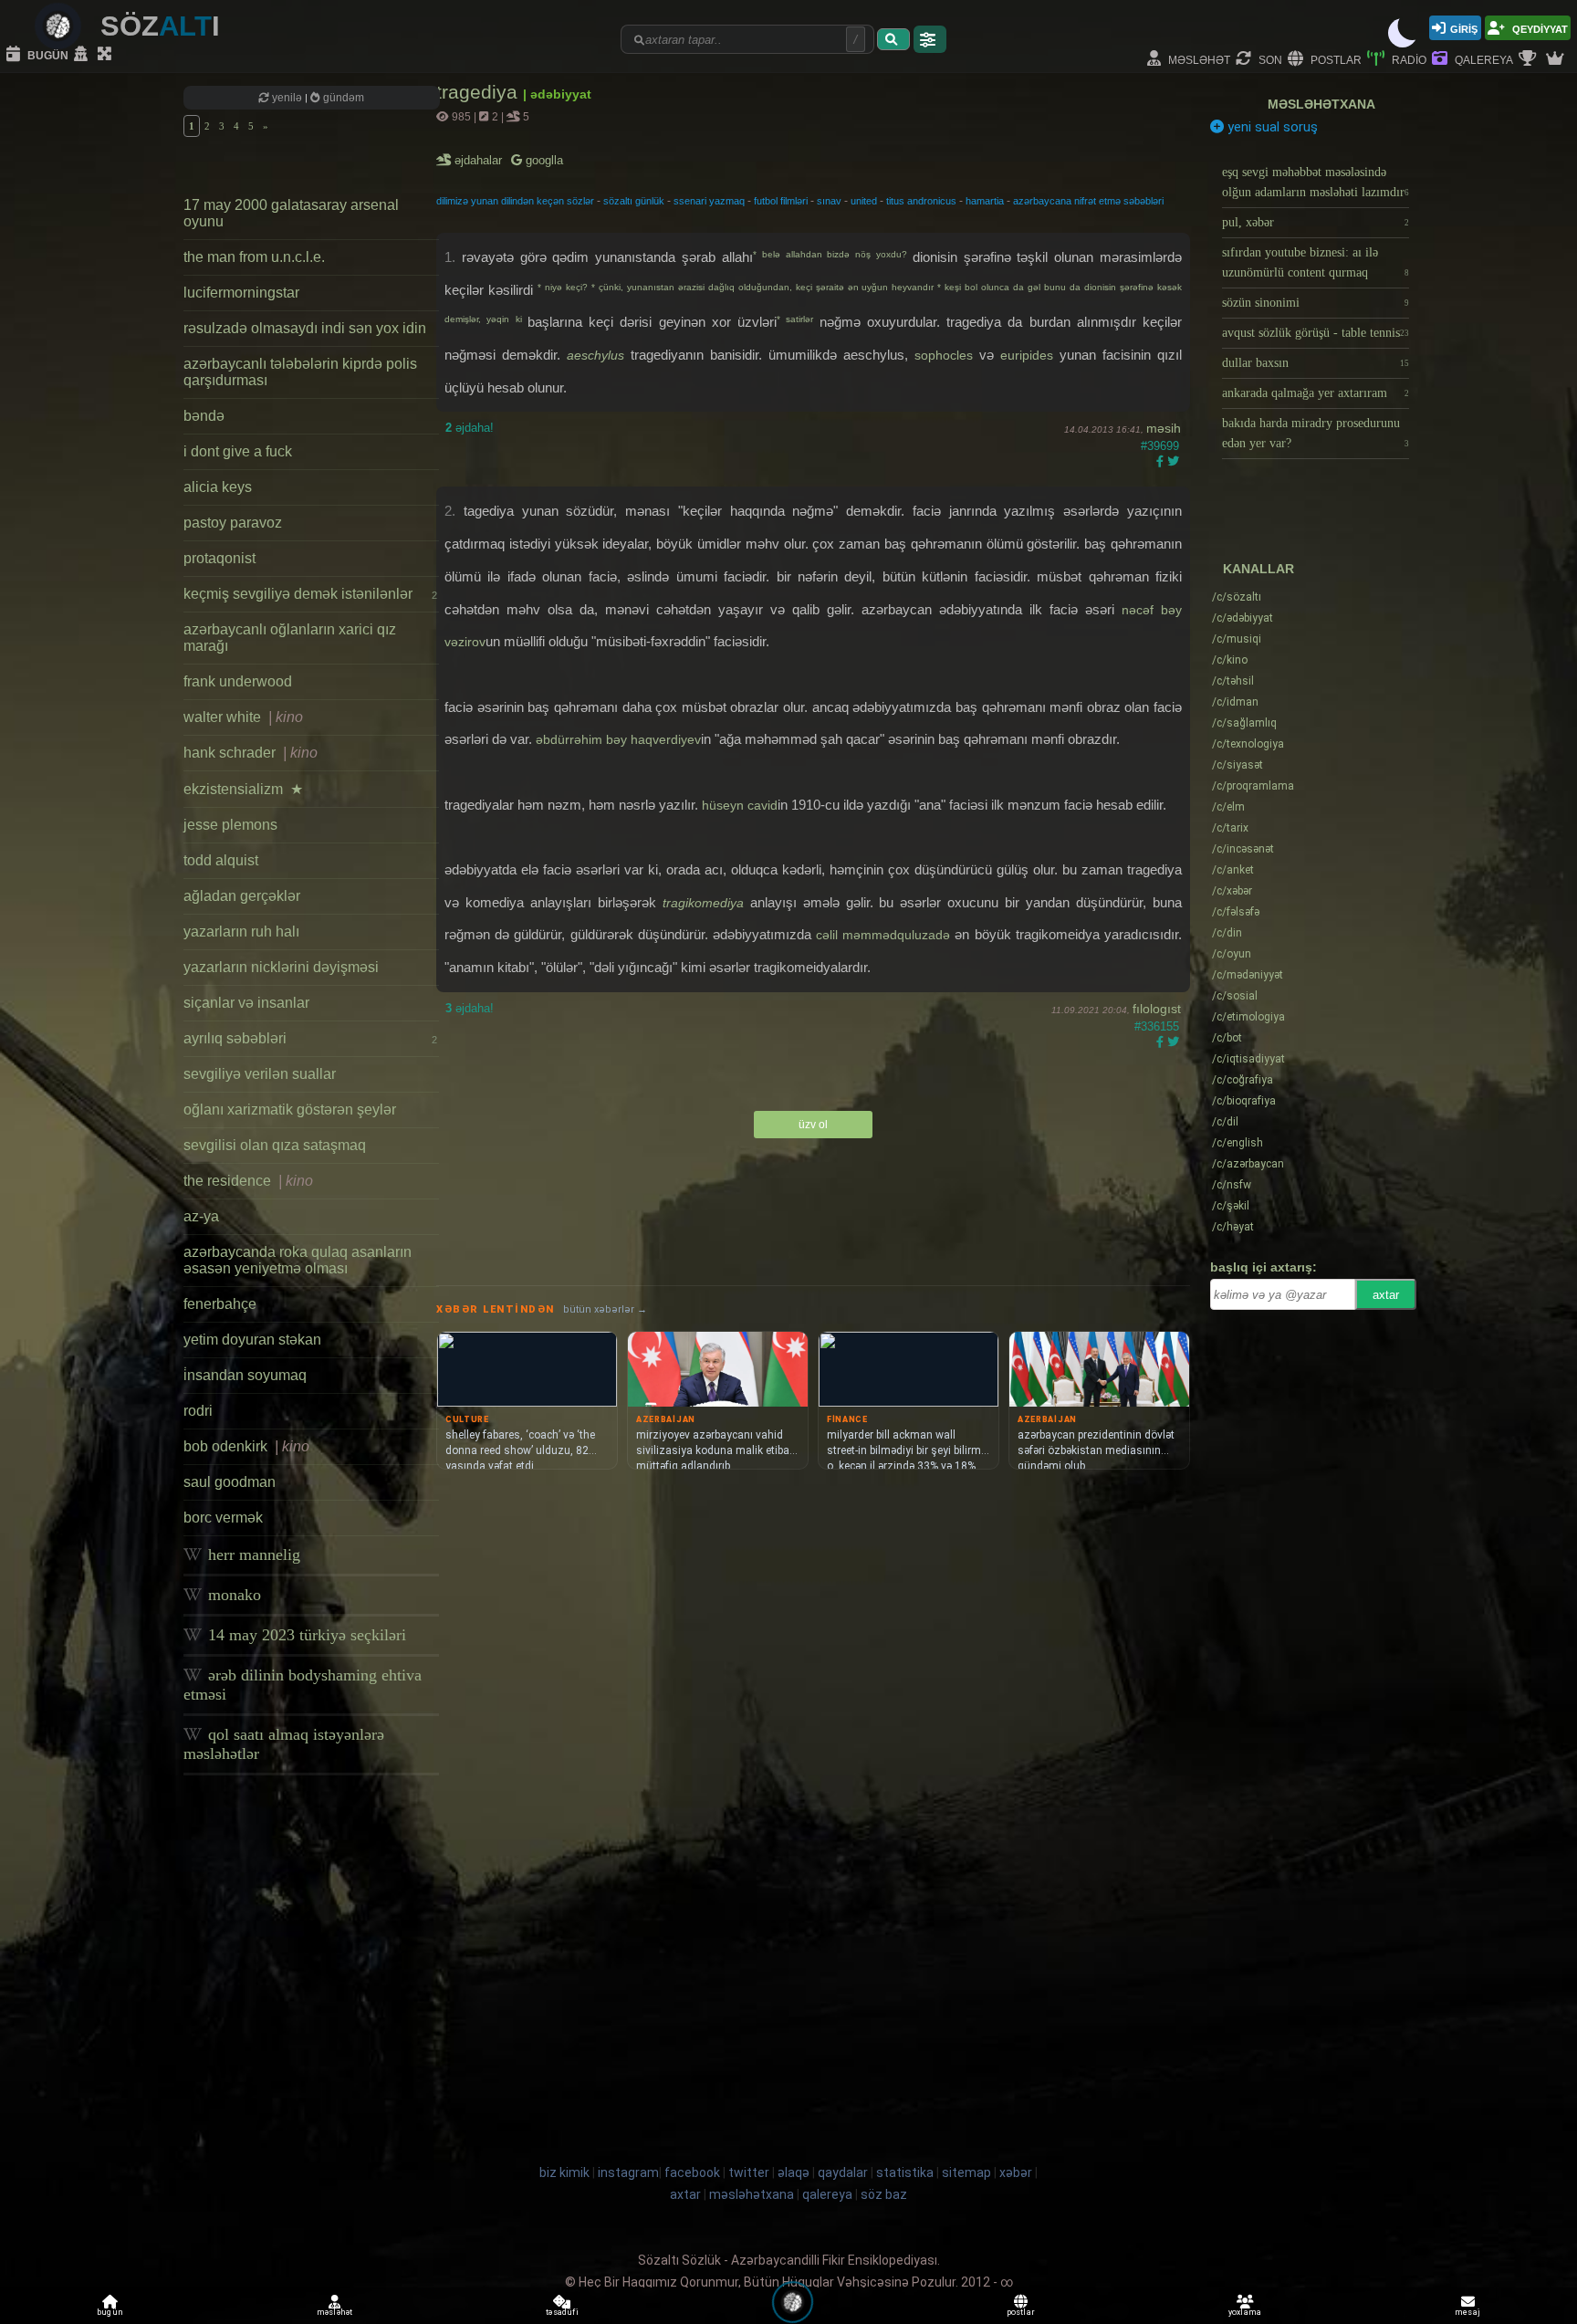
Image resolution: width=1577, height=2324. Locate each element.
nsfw (1232, 1185)
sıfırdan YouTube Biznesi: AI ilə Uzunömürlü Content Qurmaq (1316, 262)
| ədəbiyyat (557, 94)
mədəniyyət (1248, 975)
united (864, 201)
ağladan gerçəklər (242, 896)
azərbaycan (1248, 1164)
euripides (1027, 355)
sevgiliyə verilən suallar (260, 1074)
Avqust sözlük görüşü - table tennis (1316, 333)
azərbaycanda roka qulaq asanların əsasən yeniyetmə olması (298, 1260)
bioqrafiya (1244, 1101)
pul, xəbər (1316, 222)
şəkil (1231, 1206)
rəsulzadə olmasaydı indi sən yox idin (305, 328)
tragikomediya (703, 903)
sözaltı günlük (634, 201)
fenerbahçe (220, 1304)
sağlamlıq (1244, 723)
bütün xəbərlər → (605, 1309)
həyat (1233, 1227)
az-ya (201, 1216)
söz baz (884, 2194)
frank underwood (238, 681)
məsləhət (1198, 59)
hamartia (985, 201)
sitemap (966, 2172)
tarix (1230, 828)
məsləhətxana (1321, 104)
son (1269, 59)
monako (232, 1595)
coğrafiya (1243, 1080)
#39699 (1160, 446)
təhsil (1233, 681)
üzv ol (813, 1125)
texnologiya (1248, 744)
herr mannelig (252, 1555)
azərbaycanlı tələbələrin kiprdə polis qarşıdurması (300, 372)
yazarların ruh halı (241, 932)
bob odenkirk (246, 1446)
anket (1233, 870)
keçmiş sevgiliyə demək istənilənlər (310, 594)
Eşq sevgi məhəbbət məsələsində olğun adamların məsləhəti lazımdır (1316, 182)
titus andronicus (921, 201)
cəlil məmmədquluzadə (883, 935)
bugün (47, 54)
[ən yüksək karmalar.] (1557, 59)
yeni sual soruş (1271, 127)
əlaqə (794, 2172)
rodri (198, 1411)
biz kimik (566, 2172)
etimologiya (1248, 1017)
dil (1225, 1122)
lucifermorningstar (241, 293)
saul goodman (230, 1482)
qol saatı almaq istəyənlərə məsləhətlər (284, 1744)
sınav (829, 201)
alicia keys (218, 487)
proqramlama (1253, 786)
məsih (1164, 428)
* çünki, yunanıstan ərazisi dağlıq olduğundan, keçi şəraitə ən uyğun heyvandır (765, 287)
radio (1408, 59)
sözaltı (1237, 597)
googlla (543, 160)
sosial (1235, 996)
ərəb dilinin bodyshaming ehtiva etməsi (303, 1685)
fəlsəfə (1236, 912)
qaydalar (843, 2172)
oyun (1232, 954)
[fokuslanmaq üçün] (107, 55)
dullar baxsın (1316, 363)
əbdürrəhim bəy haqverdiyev (618, 739)
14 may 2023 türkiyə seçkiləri (305, 1635)
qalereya (1483, 59)
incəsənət (1243, 849)
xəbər (1232, 891)
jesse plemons (230, 825)
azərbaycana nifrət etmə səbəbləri (1088, 201)
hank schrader (251, 753)
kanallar (1258, 569)
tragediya (480, 92)
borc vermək (223, 1518)
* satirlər (798, 319)
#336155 (1157, 1026)
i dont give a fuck (238, 451)
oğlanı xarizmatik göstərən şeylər (290, 1110)
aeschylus (595, 355)
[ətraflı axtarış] (930, 39)
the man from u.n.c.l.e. (254, 257)
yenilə (287, 98)
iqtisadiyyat (1248, 1059)
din (1227, 933)
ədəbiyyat (1243, 618)
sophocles (944, 355)
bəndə (204, 416)
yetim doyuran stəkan (252, 1340)
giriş (1464, 28)
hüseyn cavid (740, 805)
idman (1235, 702)
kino (1230, 660)
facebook (692, 2172)
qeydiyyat (1539, 28)
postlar (1335, 59)
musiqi (1237, 639)
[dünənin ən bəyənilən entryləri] (1530, 59)
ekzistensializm (243, 789)
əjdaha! (470, 428)
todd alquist (221, 860)
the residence (248, 1181)
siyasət (1238, 765)
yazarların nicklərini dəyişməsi (281, 967)
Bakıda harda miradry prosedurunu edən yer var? (1316, 433)
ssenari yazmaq (709, 201)
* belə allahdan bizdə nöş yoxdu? (833, 254)
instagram (628, 2172)
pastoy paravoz (233, 523)
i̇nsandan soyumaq (245, 1375)
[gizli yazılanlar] (83, 55)
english (1238, 1143)
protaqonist (219, 558)
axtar (1386, 1295)
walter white (243, 717)
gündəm (342, 98)
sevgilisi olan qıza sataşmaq (275, 1145)
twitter (749, 2172)
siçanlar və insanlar (246, 1003)
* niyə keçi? (564, 287)
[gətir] (893, 39)
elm (1228, 807)
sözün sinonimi (1316, 303)
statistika (905, 2172)
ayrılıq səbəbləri (310, 1038)
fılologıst (1157, 1009)
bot (1227, 1038)
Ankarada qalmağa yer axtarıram (1316, 393)
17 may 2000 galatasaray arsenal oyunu (291, 213)
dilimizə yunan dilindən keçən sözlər (515, 201)
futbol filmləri (781, 201)
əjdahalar (480, 160)
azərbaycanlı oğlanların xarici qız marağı (290, 638)
